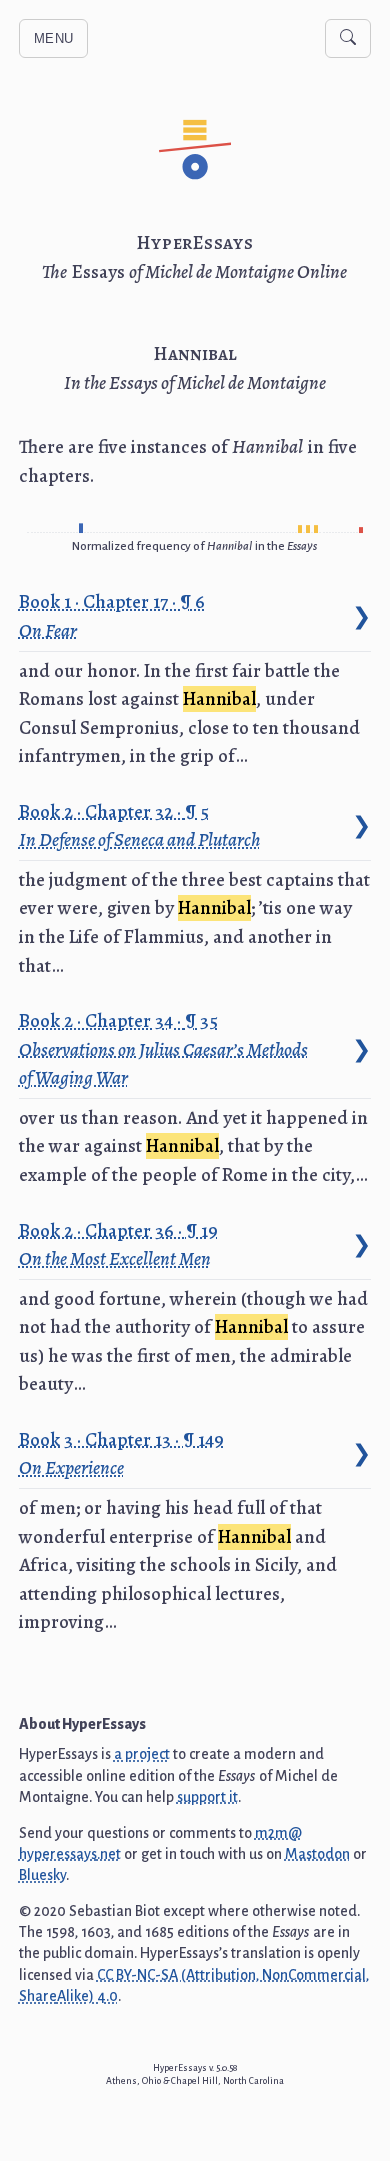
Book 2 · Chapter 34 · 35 (163, 1049)
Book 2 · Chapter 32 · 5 (139, 826)
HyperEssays (195, 243)
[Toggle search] (348, 38)
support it (207, 1797)
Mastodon (317, 1854)
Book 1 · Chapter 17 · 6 (113, 616)
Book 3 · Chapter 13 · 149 (123, 1454)
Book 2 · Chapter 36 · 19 (120, 1245)
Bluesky (42, 1875)
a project (142, 1754)
